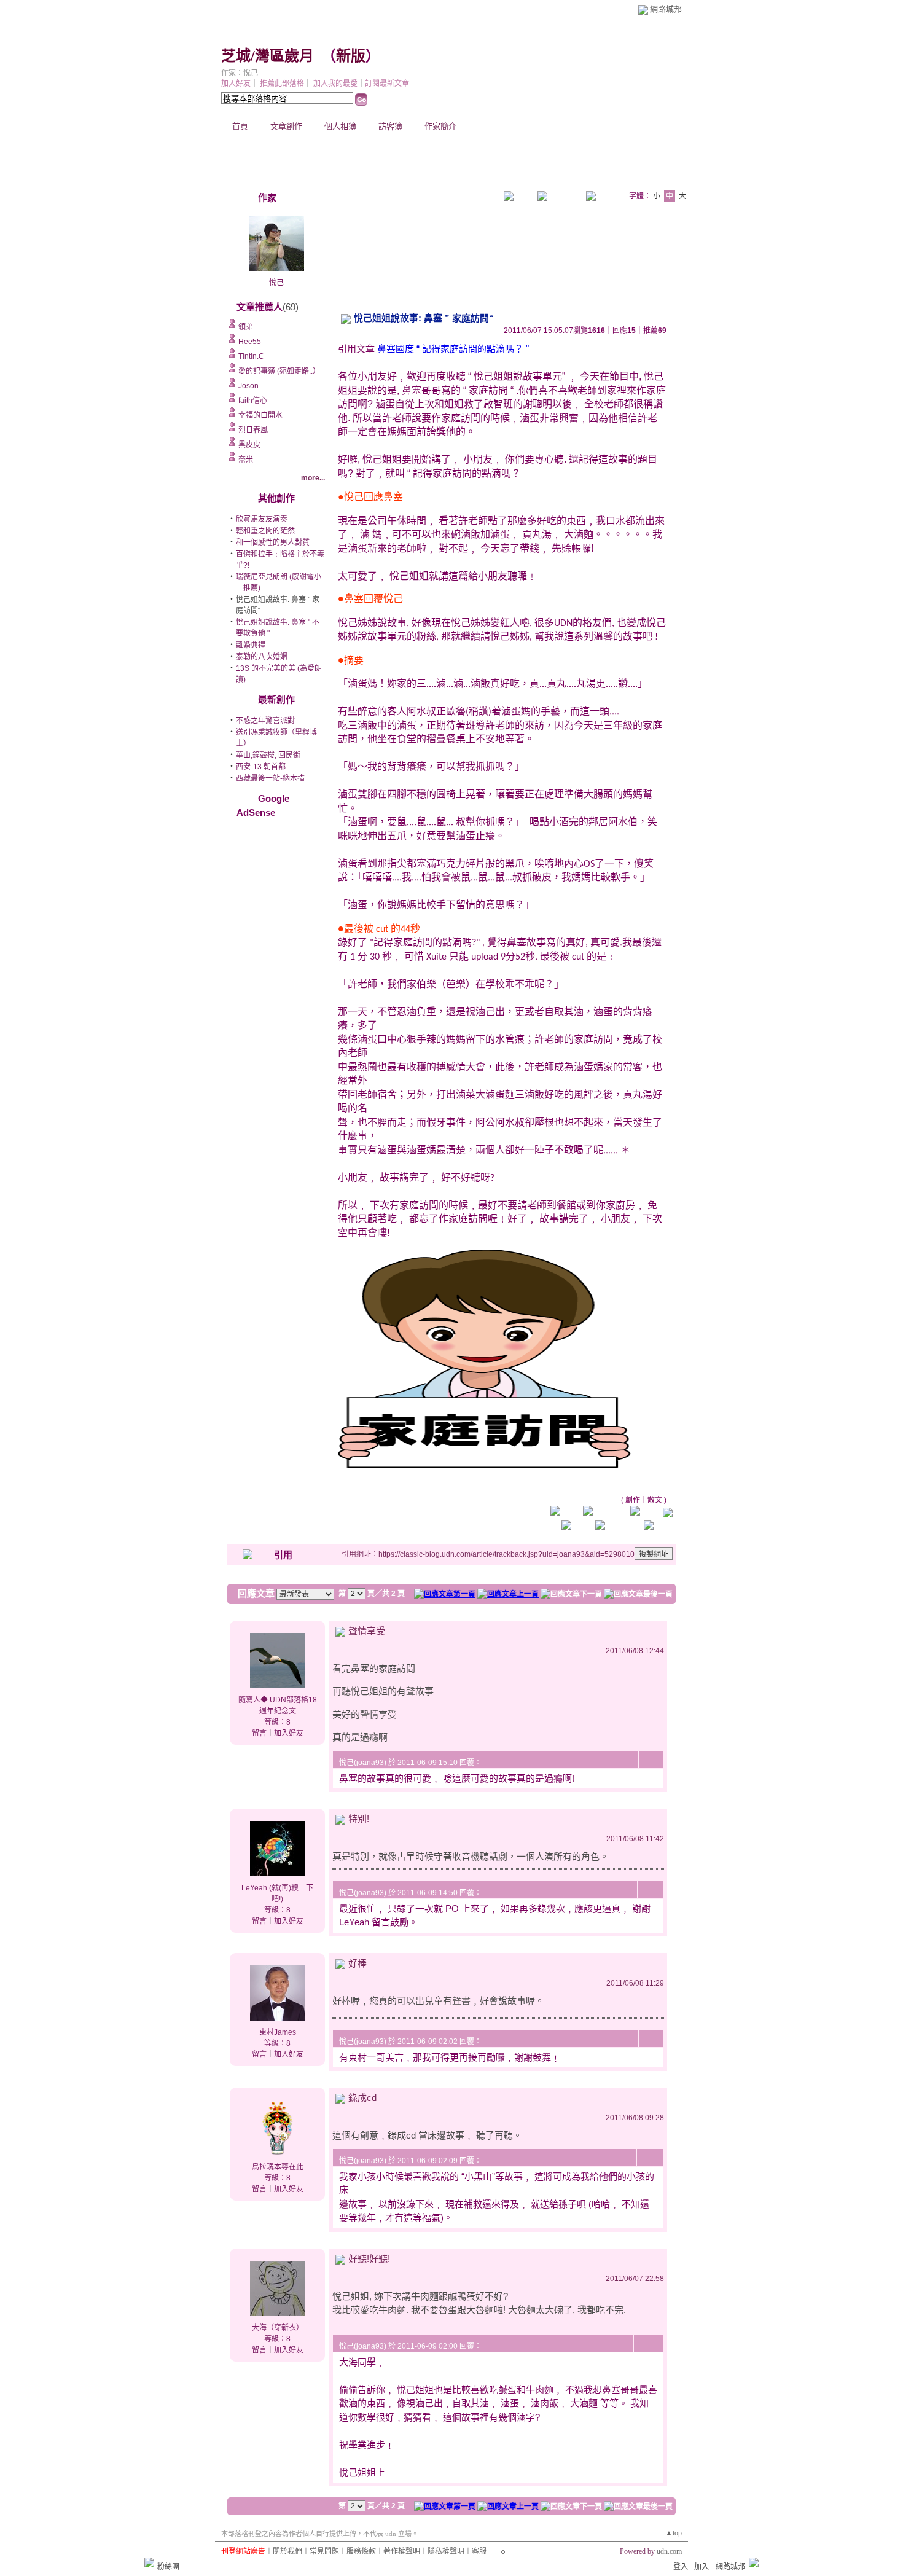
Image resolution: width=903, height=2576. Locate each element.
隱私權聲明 (446, 2551)
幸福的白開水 (260, 415)
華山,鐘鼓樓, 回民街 (268, 755)
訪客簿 (390, 126)
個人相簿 (340, 126)
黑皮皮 (249, 445)
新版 (351, 56)
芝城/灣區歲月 (268, 56)
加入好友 (236, 84)
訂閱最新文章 (387, 84)
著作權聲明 (402, 2551)
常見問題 (324, 2551)
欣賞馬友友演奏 (262, 519)
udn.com (669, 2551)
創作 (633, 1500)
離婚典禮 (251, 645)
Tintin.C (251, 356)
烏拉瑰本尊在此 (278, 2167)
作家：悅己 (240, 73)
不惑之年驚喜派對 (265, 721)
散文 (655, 1500)
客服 (479, 2551)
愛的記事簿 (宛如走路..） (279, 371)
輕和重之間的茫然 (265, 531)
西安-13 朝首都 (261, 767)
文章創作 (286, 126)
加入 (702, 2567)
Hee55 (250, 342)
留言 (259, 1733)
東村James (278, 2032)
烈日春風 (253, 430)
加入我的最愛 (335, 84)
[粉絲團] (149, 2562)
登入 (681, 2567)
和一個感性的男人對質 (273, 542)
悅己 (276, 283)
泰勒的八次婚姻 (262, 657)
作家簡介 (440, 126)
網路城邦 (666, 9)
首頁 (240, 126)
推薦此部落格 (282, 84)
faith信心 (253, 401)
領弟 (246, 327)
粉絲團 (168, 2567)
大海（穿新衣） (278, 2328)
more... (313, 478)
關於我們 (287, 2551)
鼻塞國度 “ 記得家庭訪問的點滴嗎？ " (452, 349)
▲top (674, 2533)
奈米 (246, 460)
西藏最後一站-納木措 (270, 778)
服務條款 (361, 2551)
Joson (248, 386)
